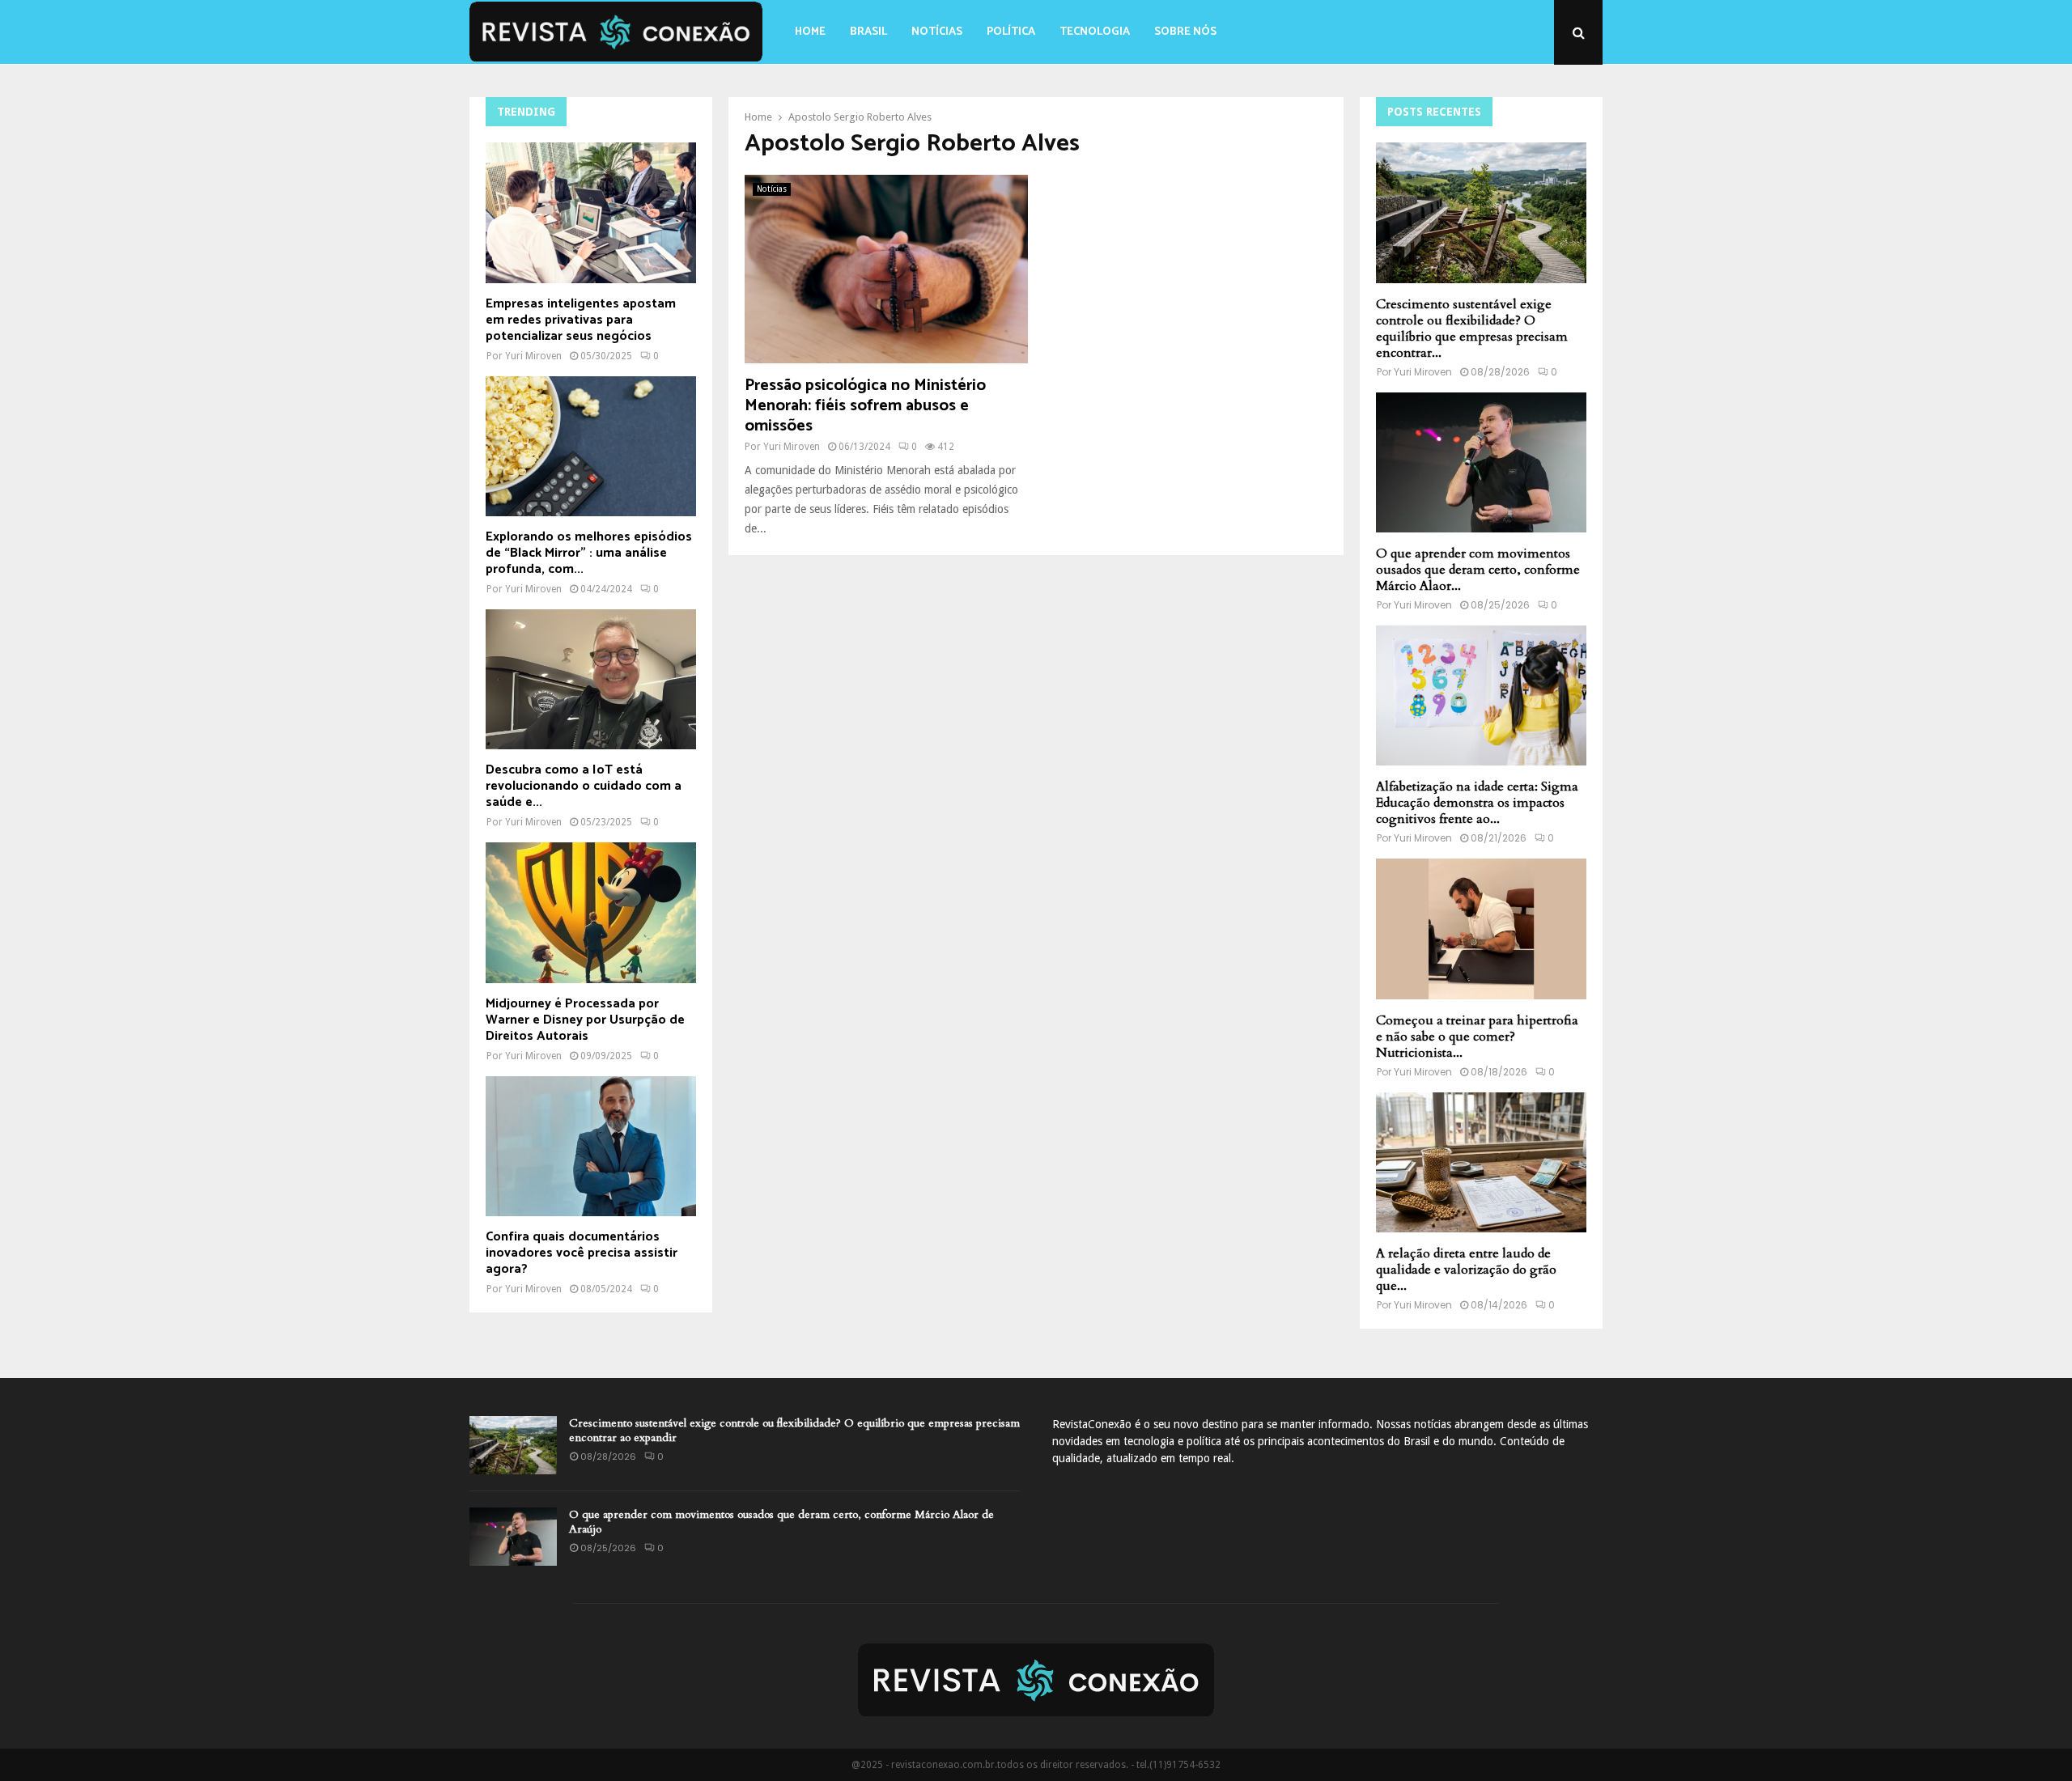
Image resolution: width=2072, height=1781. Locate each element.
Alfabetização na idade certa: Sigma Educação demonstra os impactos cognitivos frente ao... (1477, 803)
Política (1011, 32)
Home (810, 32)
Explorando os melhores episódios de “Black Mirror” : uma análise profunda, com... (589, 553)
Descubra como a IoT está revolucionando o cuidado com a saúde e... (584, 786)
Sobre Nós (1185, 32)
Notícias (937, 32)
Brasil (868, 32)
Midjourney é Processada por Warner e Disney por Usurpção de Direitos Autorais (585, 1020)
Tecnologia (1095, 32)
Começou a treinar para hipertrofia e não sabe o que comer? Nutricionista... (1477, 1037)
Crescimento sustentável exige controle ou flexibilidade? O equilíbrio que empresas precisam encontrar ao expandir (794, 1430)
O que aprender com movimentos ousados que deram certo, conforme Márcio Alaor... (1478, 570)
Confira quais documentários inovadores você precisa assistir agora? (582, 1253)
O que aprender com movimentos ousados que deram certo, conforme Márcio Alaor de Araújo (781, 1522)
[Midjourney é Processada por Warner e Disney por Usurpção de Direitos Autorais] (591, 912)
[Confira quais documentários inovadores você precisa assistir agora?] (591, 1146)
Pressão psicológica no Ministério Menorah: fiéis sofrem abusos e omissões (865, 406)
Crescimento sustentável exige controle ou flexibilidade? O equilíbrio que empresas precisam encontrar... (1472, 329)
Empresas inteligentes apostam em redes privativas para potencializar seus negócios (581, 320)
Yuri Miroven (792, 447)
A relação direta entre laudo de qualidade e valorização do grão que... (1466, 1270)
